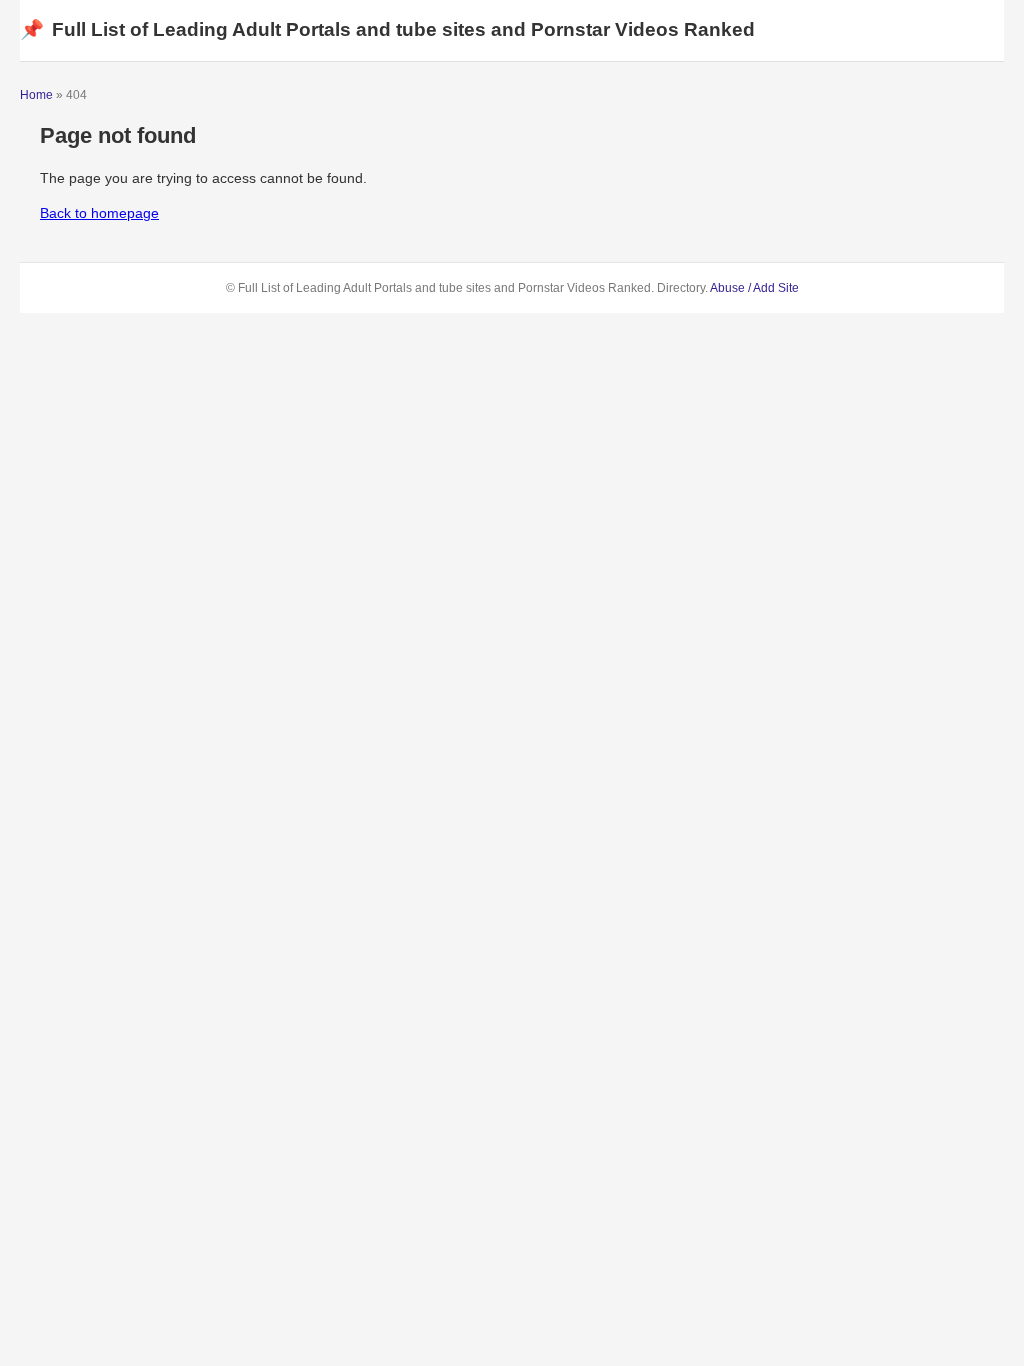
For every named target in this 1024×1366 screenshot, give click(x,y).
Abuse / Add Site (754, 288)
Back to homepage (99, 213)
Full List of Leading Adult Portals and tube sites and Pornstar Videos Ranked (387, 29)
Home (36, 95)
